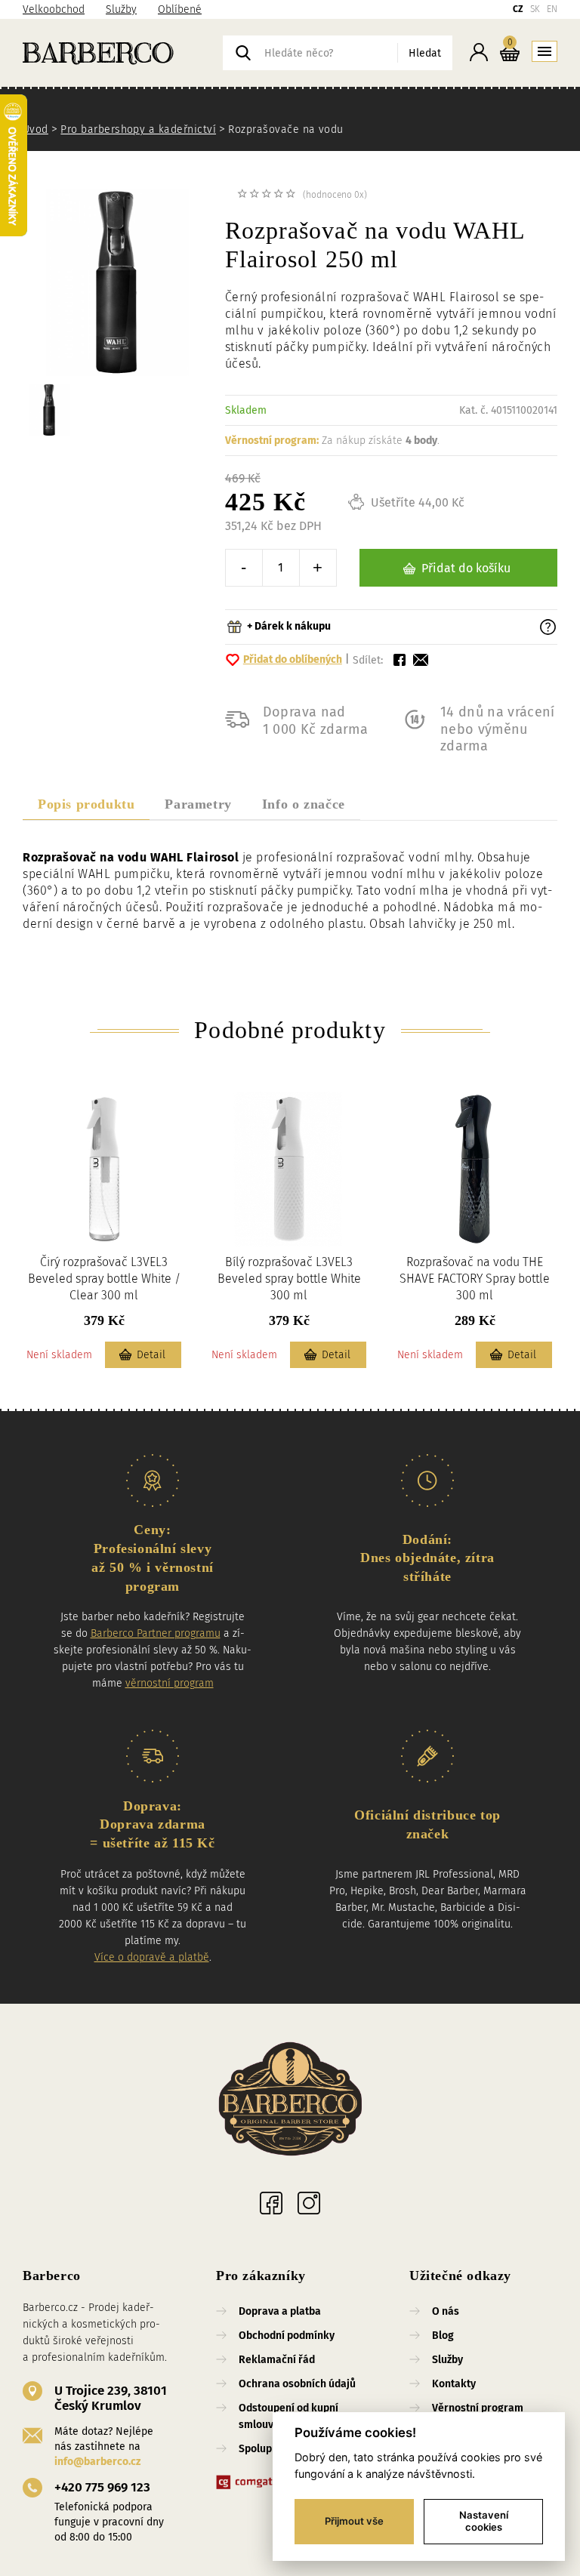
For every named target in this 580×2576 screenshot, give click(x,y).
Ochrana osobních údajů (297, 2384)
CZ (518, 9)
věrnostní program (170, 1683)
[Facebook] (271, 2203)
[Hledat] (243, 53)
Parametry (198, 804)
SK (535, 9)
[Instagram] (309, 2203)
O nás (446, 2311)
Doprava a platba (280, 2311)
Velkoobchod (54, 9)
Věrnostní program (478, 2408)
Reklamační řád (277, 2360)
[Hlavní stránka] (123, 53)
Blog (443, 2336)
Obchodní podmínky (287, 2336)
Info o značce (304, 804)
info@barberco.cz (97, 2462)
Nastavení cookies (484, 2521)
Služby (121, 9)
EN (552, 9)
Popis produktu (86, 804)
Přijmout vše (354, 2521)
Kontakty (454, 2384)
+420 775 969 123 (102, 2487)
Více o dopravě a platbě (152, 1957)
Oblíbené (180, 9)
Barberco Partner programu (156, 1633)
